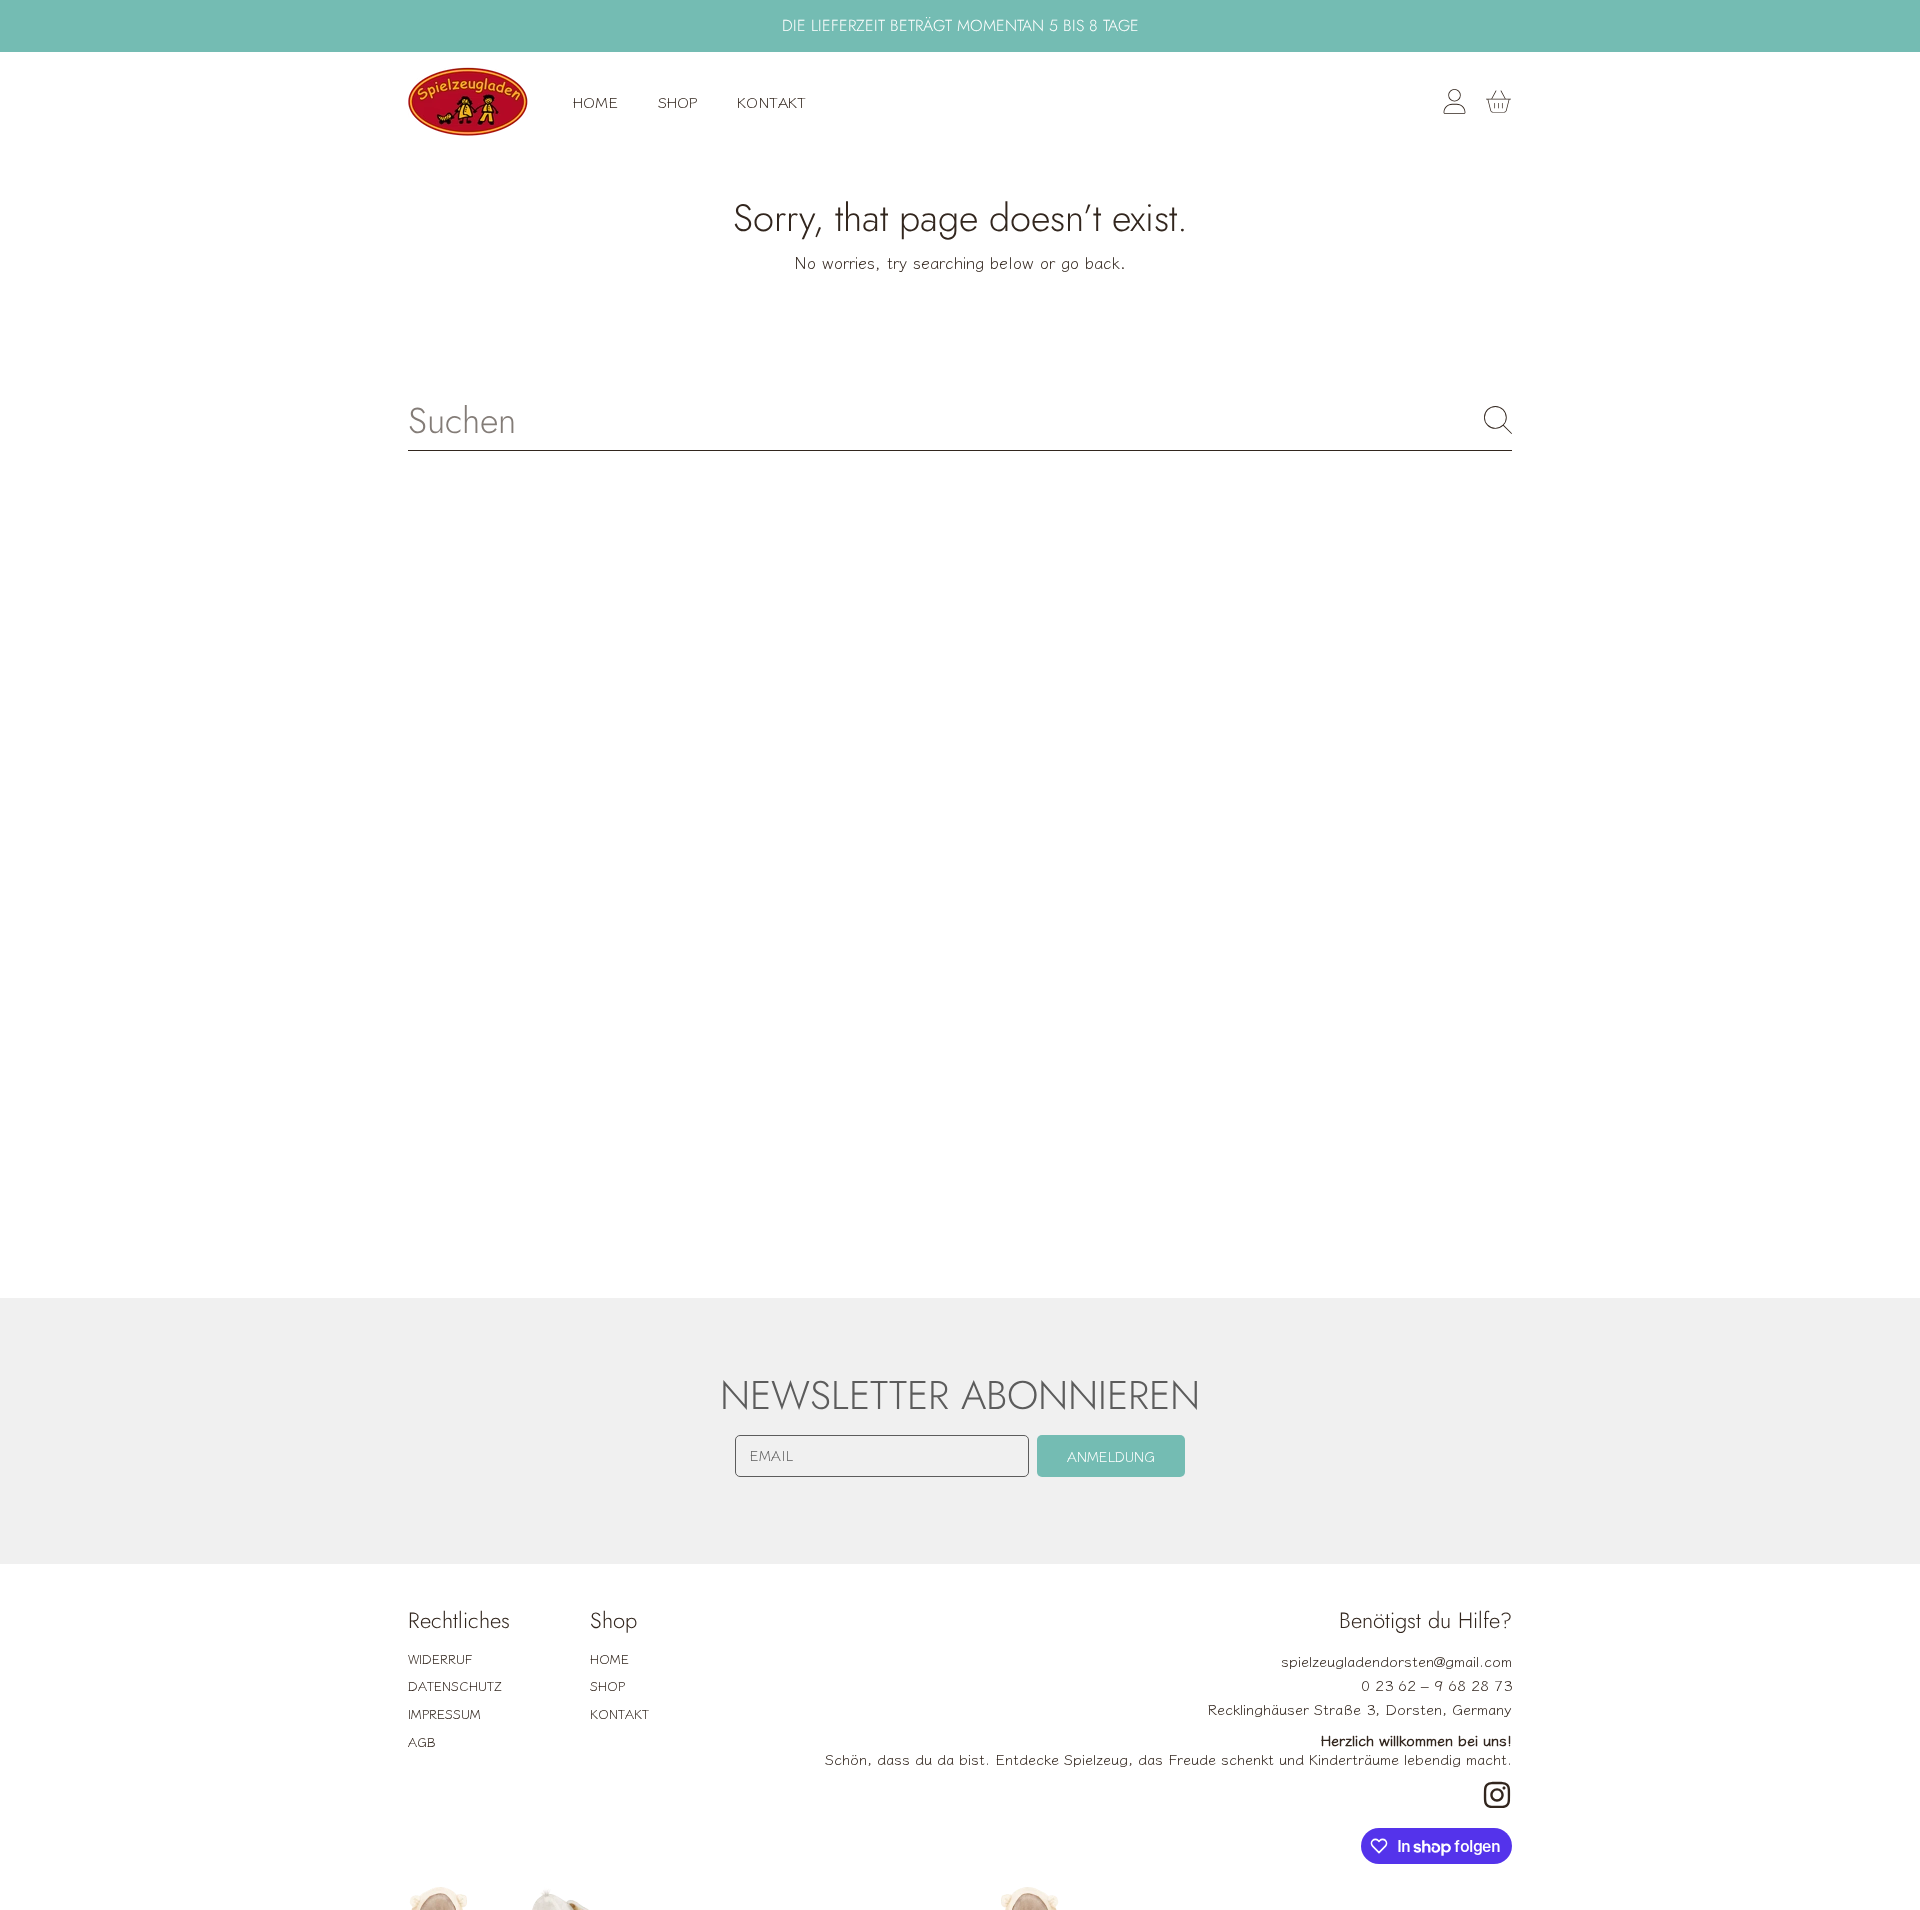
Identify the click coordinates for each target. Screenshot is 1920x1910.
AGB (422, 1741)
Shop (607, 1685)
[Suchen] (1498, 420)
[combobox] (960, 420)
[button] (1498, 102)
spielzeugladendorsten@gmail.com (1396, 1660)
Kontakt (619, 1713)
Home (609, 1658)
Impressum (444, 1713)
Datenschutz (455, 1685)
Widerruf (440, 1658)
